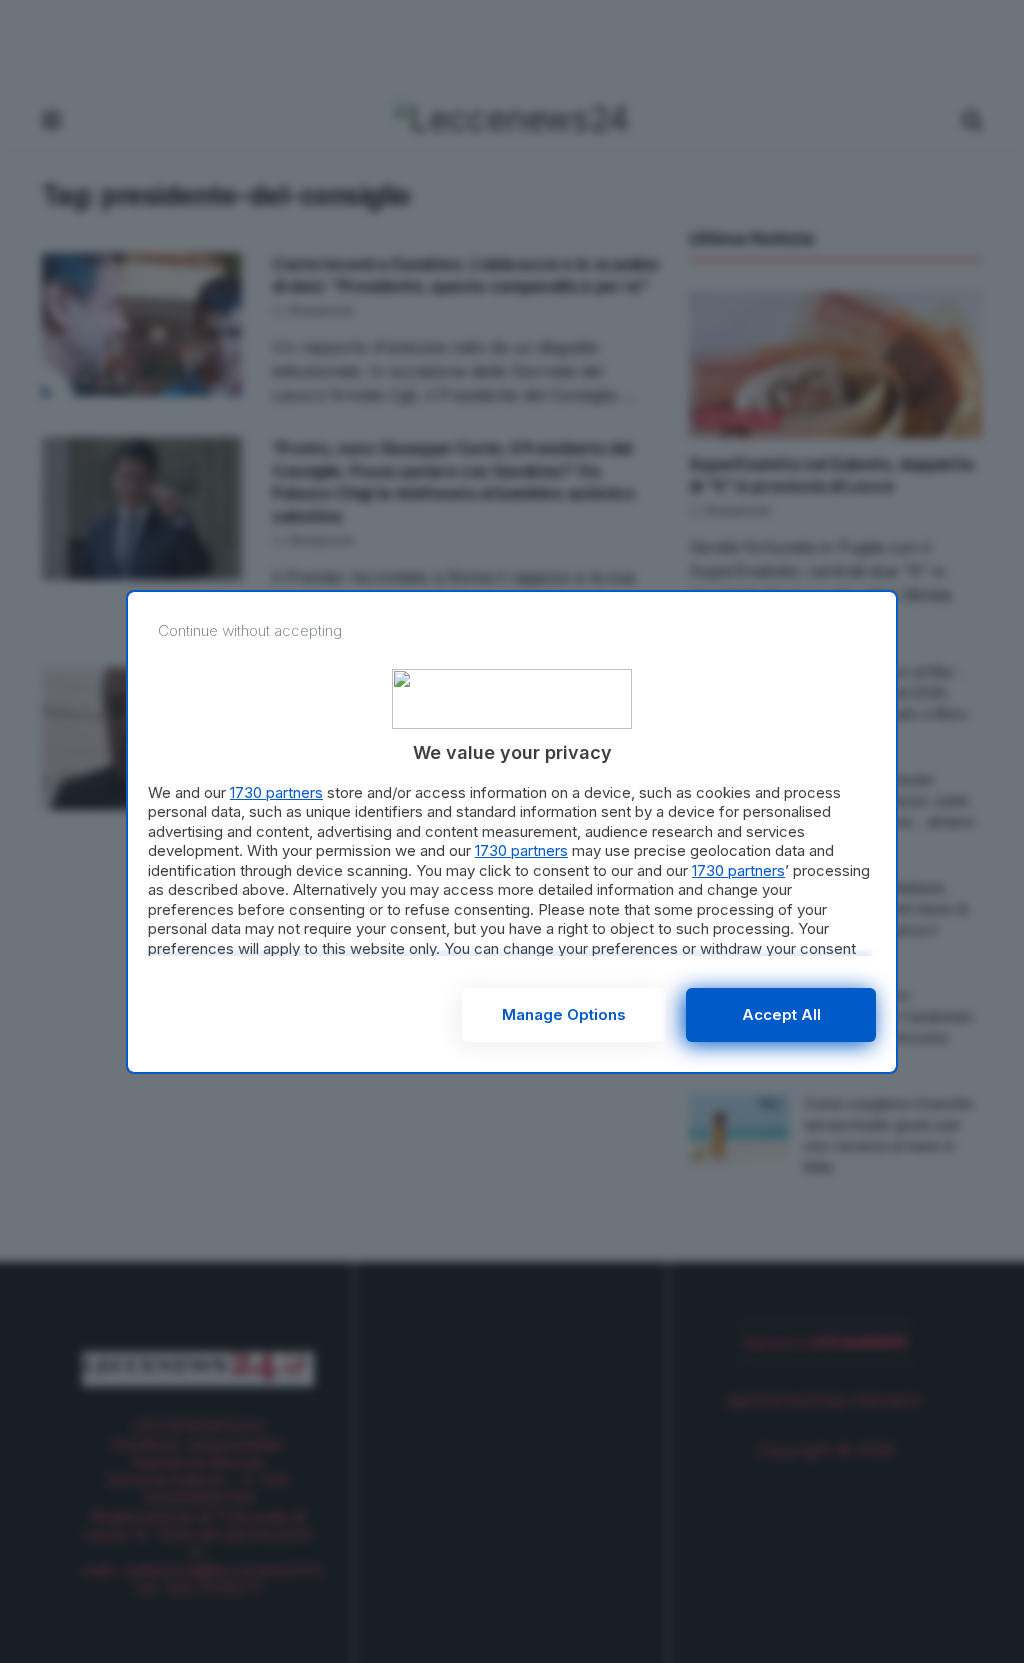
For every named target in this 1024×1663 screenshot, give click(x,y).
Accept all (781, 1014)
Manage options (564, 1014)
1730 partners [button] (276, 792)
